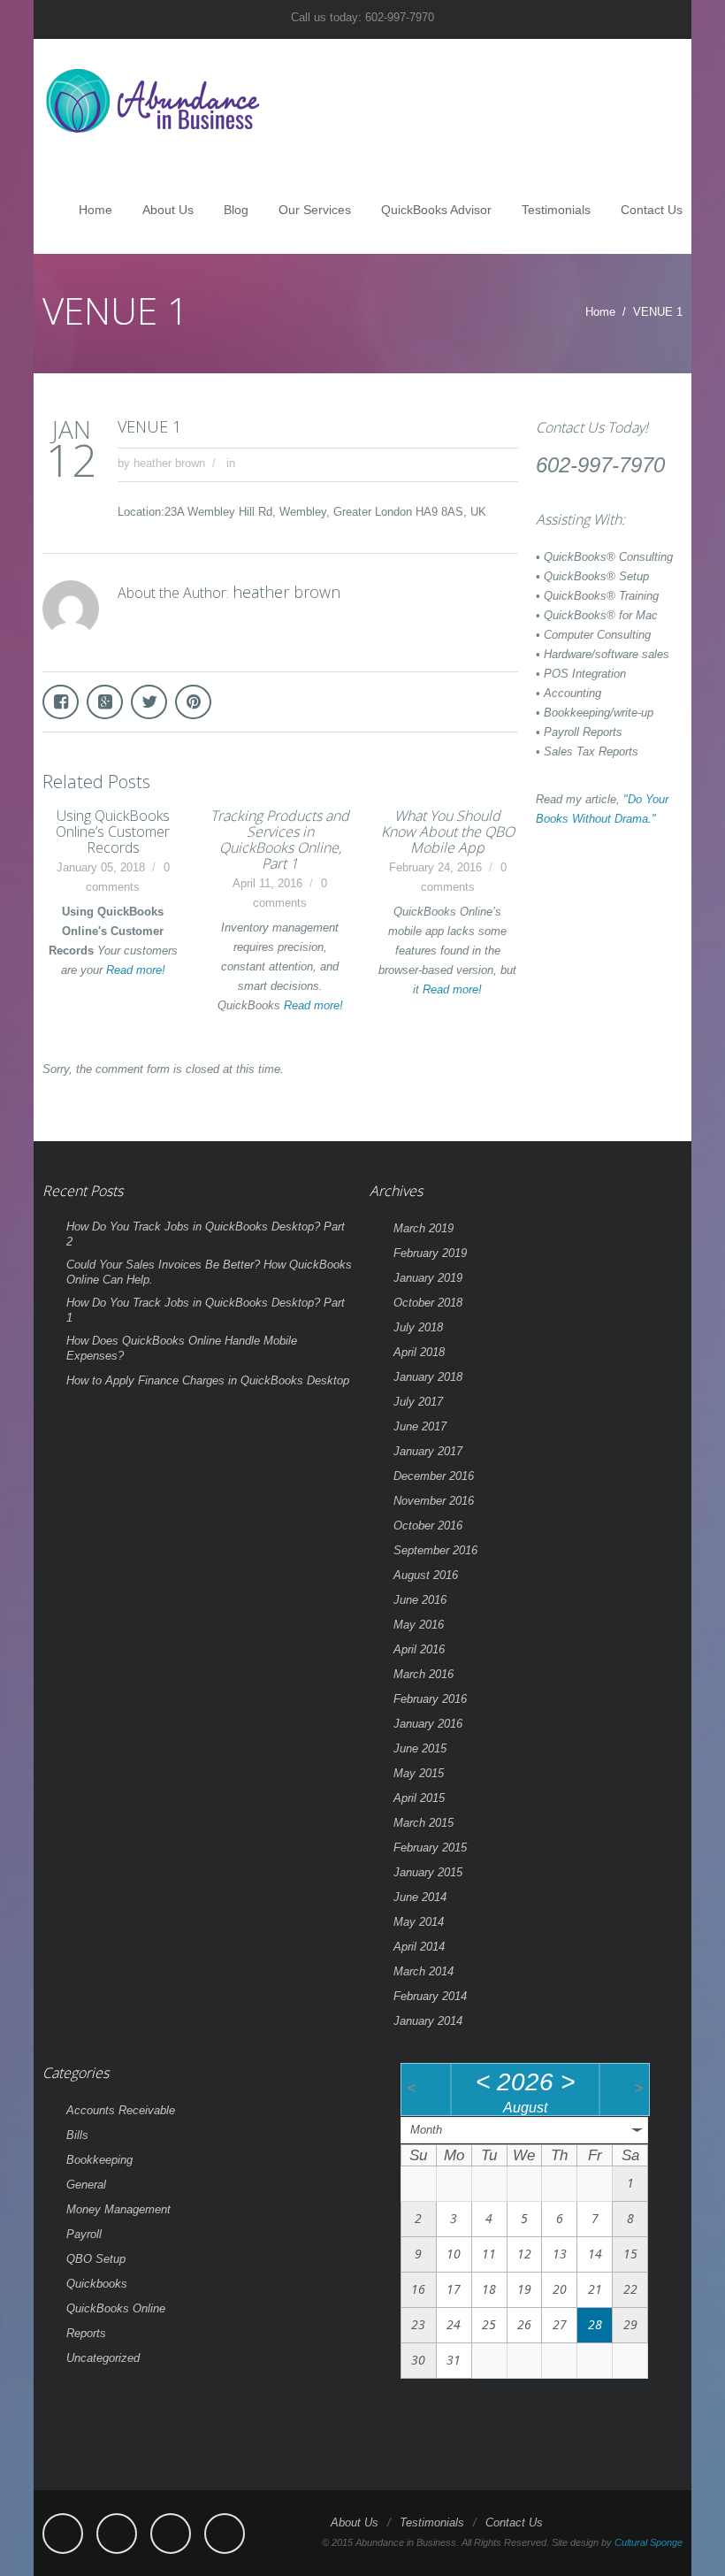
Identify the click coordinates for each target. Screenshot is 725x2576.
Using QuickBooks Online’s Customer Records (113, 832)
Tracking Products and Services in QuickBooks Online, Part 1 (280, 839)
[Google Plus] (225, 2534)
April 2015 (419, 1798)
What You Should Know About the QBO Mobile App (448, 832)
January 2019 (428, 1278)
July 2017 (418, 1402)
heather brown (169, 463)
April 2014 (419, 1947)
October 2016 (428, 1526)
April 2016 (419, 1649)
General (86, 2185)
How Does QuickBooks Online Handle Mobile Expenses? (182, 1348)
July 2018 (418, 1327)
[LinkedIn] (171, 2534)
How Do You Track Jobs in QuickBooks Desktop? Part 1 (206, 1310)
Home (95, 210)
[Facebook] (63, 2534)
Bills (77, 2135)
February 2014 (430, 1996)
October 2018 (428, 1303)
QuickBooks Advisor (436, 210)
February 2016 (430, 1699)
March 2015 (424, 1823)
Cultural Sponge (649, 2542)
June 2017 (420, 1426)
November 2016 (434, 1501)
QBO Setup (96, 2259)
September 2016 (435, 1550)
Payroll (84, 2234)
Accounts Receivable (121, 2110)
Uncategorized (103, 2358)
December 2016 (434, 1476)
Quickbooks (97, 2284)
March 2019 (424, 1228)
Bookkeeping (99, 2160)
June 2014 (420, 1897)
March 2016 (424, 1674)
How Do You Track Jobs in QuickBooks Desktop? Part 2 (206, 1234)
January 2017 (428, 1451)
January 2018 (428, 1377)
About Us (168, 210)
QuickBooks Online (116, 2308)
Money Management (118, 2209)
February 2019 (430, 1253)
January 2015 (428, 1872)
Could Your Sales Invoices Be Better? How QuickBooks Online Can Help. (209, 1272)
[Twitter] (117, 2534)
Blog (236, 210)
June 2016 (420, 1600)
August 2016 (426, 1575)
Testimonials (556, 210)
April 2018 (419, 1352)
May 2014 (419, 1922)
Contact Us (652, 210)
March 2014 (424, 1971)
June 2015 (420, 1748)
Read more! (136, 970)
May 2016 (419, 1625)
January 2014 (428, 2021)
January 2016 (428, 1724)
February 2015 (430, 1848)
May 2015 (419, 1773)
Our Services (315, 210)
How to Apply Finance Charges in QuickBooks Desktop (208, 1380)
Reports (86, 2333)
